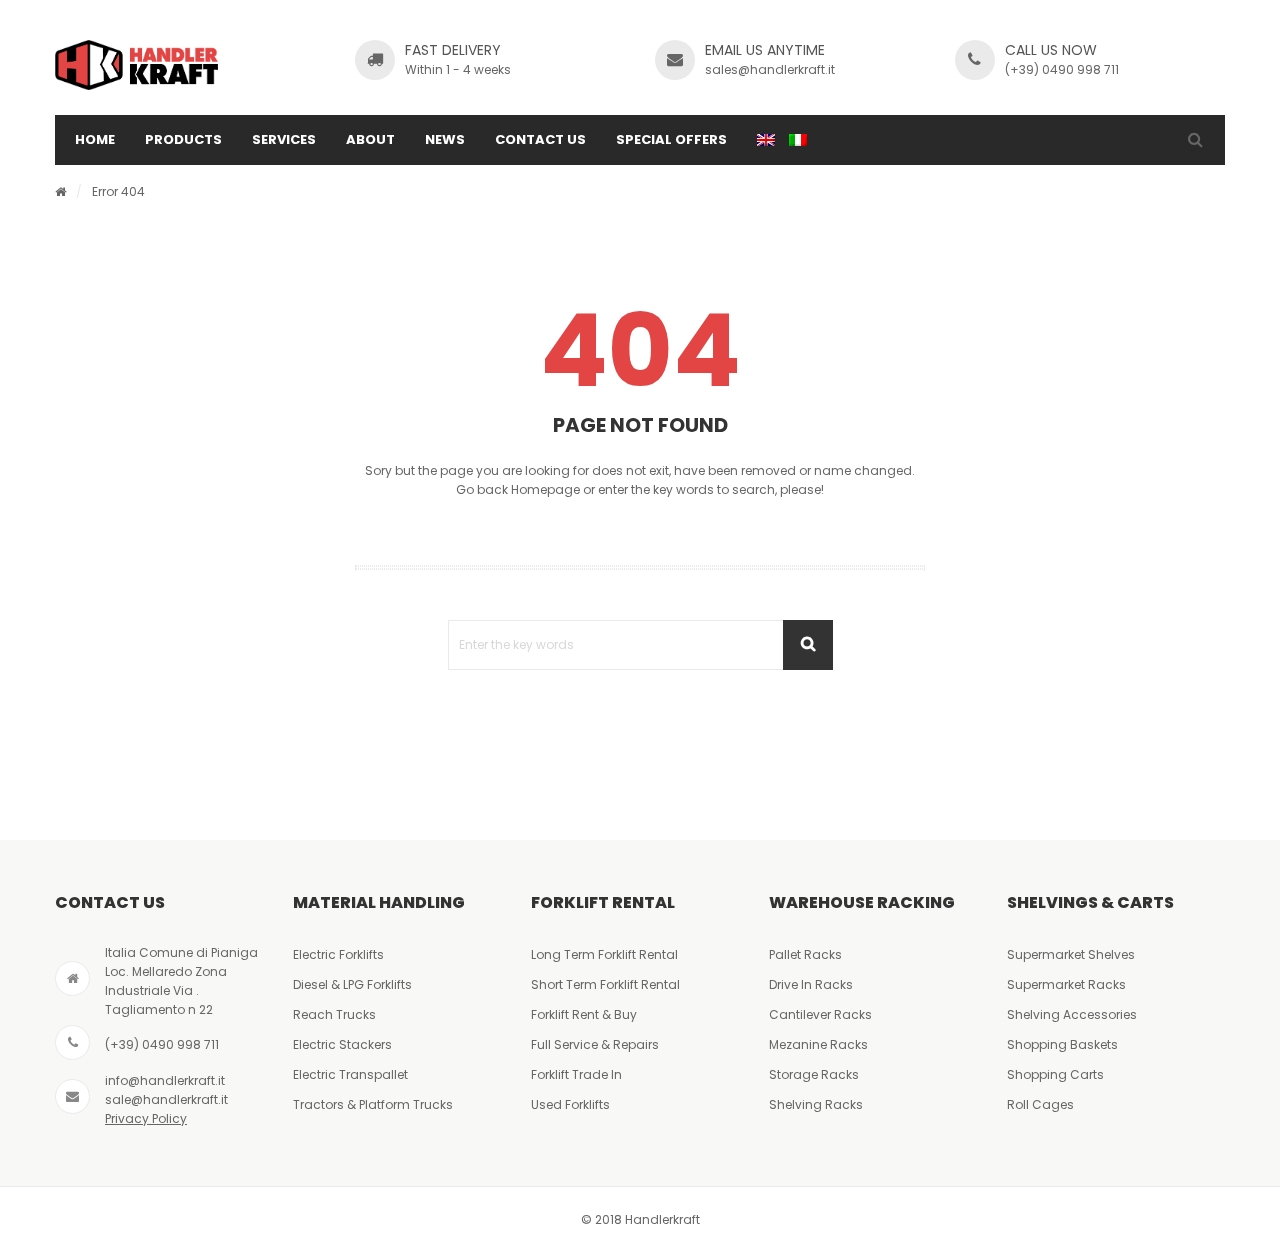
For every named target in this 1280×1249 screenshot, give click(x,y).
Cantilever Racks (820, 1014)
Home (95, 139)
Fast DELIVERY (453, 50)
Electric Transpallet (350, 1074)
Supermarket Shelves (1071, 954)
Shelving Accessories (1072, 1014)
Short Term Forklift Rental (605, 984)
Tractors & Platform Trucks (373, 1104)
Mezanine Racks (818, 1044)
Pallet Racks (805, 954)
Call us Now (1051, 50)
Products (183, 139)
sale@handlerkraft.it (166, 1099)
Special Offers (671, 139)
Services (284, 139)
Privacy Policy (146, 1118)
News (445, 139)
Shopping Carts (1055, 1074)
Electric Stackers (342, 1044)
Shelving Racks (816, 1104)
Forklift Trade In (576, 1074)
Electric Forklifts (338, 954)
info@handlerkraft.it (165, 1080)
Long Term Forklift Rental (604, 954)
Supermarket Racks (1066, 984)
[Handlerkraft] (136, 65)
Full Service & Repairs (595, 1044)
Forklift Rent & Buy (584, 1014)
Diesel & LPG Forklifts (352, 984)
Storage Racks (814, 1074)
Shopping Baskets (1062, 1044)
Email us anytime (765, 50)
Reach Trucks (334, 1014)
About (370, 139)
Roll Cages (1040, 1104)
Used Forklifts (570, 1104)
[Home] (60, 191)
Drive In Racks (811, 984)
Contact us (540, 139)
